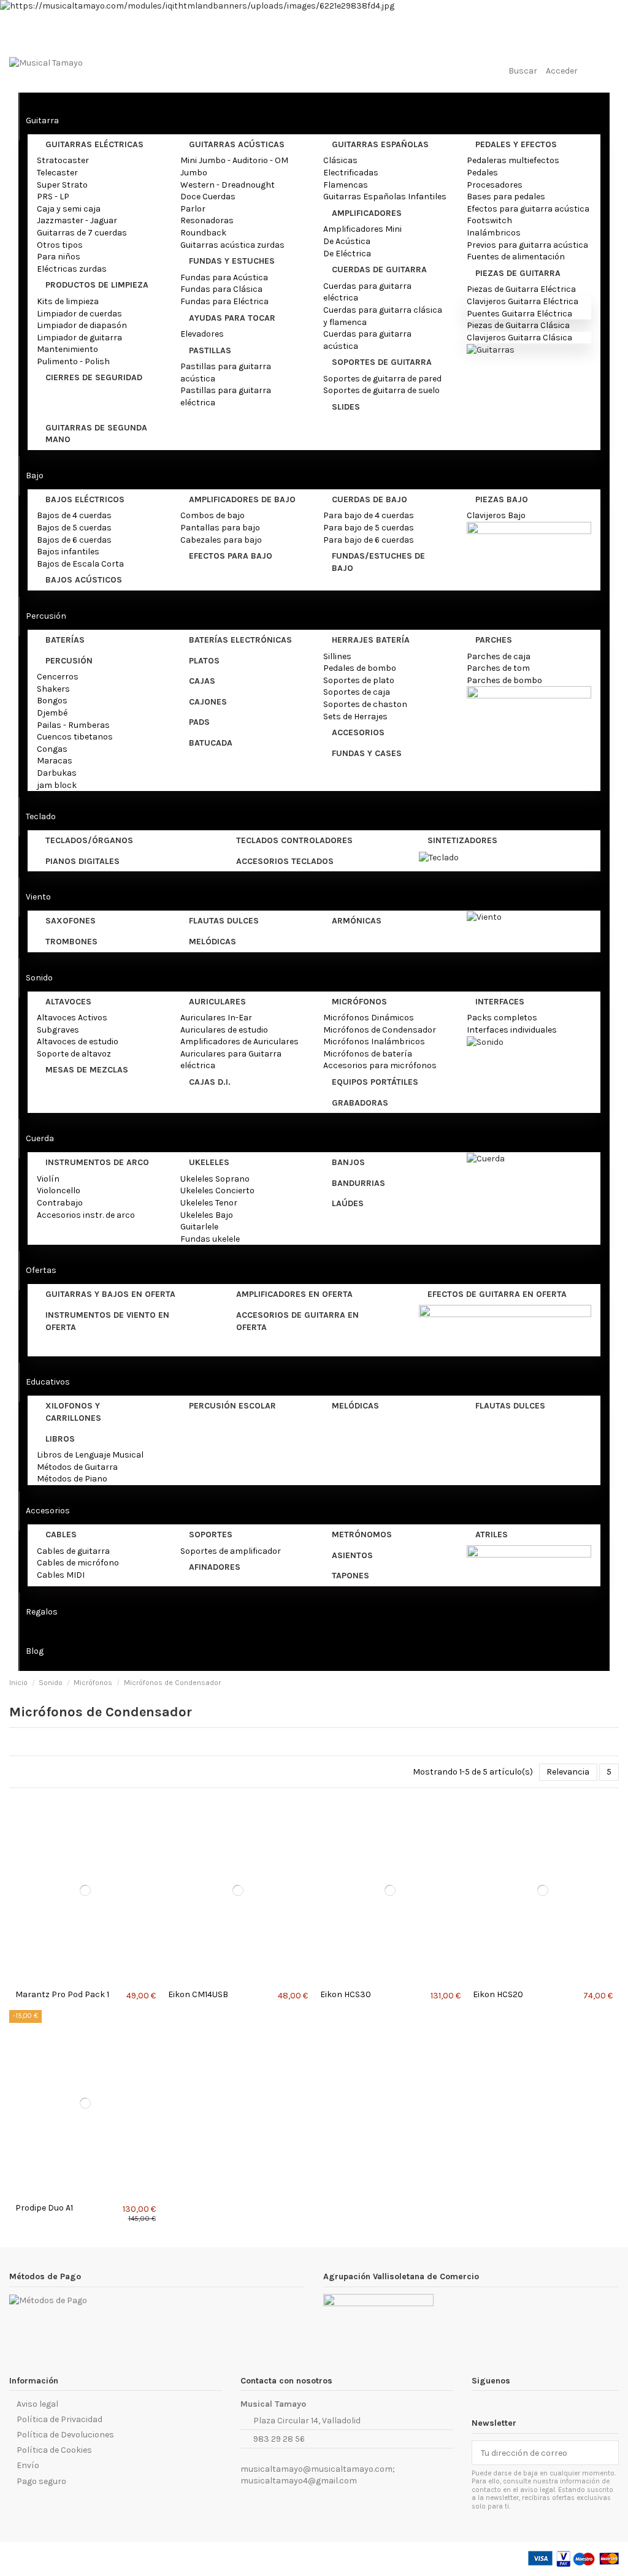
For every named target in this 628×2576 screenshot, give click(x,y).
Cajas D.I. (210, 1082)
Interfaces (500, 1002)
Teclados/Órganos (89, 840)
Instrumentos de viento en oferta (107, 1321)
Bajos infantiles (68, 552)
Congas (52, 749)
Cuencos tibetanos (75, 737)
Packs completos (502, 1018)
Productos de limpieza (97, 285)
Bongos (52, 701)
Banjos (348, 1162)
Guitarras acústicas (237, 144)
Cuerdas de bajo (370, 499)
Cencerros (58, 677)
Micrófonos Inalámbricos (374, 1041)
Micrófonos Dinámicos (369, 1018)
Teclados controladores (294, 840)
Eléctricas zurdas (72, 269)
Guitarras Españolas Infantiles (385, 197)
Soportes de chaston (365, 704)
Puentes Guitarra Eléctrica (519, 314)
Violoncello (59, 1191)
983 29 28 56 (279, 2439)
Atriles (492, 1535)
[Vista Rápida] (89, 1980)
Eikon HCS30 (346, 1994)
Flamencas (346, 185)
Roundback (203, 233)
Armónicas (357, 921)
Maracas (55, 761)
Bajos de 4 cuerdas (74, 515)
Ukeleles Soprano (215, 1179)
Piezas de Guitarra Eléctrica (521, 289)
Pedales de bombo (360, 668)
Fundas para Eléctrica (224, 301)
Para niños (59, 257)
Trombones (71, 942)
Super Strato (62, 185)
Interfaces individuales (512, 1030)
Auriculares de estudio (224, 1030)
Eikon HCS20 (498, 1994)
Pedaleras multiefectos (513, 160)
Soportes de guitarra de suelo (381, 390)
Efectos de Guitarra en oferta (497, 1294)
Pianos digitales (82, 861)
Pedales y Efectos (516, 144)
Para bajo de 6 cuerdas (369, 540)
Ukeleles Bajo (207, 1215)
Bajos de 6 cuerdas (74, 540)
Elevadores (202, 334)
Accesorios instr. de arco (86, 1215)
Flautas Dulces (510, 1406)
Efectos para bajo (231, 556)
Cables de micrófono (78, 1563)
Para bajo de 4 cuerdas (369, 515)
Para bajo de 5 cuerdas (369, 528)
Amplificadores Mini (362, 229)
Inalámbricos (494, 233)
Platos (204, 661)
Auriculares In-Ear (216, 1018)
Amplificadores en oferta (294, 1294)
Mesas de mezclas (87, 1070)
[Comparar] (82, 1980)
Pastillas (210, 350)
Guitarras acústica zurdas (232, 245)
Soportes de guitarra (382, 362)
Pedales (482, 173)
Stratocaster (63, 160)
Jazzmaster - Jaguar (77, 220)
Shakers (53, 689)
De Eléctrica (347, 254)
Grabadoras (360, 1103)
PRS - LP (53, 197)
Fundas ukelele (210, 1239)
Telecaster (57, 173)
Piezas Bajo (502, 499)
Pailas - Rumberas (73, 725)
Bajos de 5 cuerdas (74, 528)
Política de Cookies (54, 2450)
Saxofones (71, 921)
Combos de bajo (213, 515)
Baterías (65, 640)
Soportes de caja (357, 692)
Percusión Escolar (232, 1406)
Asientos (352, 1555)
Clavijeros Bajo (496, 515)
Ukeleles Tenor (209, 1203)
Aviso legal (37, 2404)
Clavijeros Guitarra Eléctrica (523, 301)
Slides (346, 407)
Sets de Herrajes (355, 717)
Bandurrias (358, 1183)
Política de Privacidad (59, 2419)
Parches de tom (498, 668)
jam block (57, 785)
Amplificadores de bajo (242, 499)
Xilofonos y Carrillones (73, 1412)
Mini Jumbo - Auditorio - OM (234, 160)
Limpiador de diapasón (82, 325)
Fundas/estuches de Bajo (378, 562)
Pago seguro (41, 2481)
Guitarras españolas (380, 144)
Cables (61, 1535)
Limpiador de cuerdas (79, 314)
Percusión (69, 661)
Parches (494, 640)
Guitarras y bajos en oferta (110, 1294)
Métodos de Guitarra (77, 1467)
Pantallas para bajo (220, 528)
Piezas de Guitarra (518, 273)
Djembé (52, 713)
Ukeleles (209, 1162)
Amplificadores (367, 213)
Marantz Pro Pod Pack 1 (62, 1994)
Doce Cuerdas (208, 197)
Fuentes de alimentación (516, 257)
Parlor (193, 209)
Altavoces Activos (72, 1018)
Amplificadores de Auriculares (239, 1041)
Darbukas (57, 773)
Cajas (202, 681)
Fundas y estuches (232, 261)
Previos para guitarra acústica (527, 245)
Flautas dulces (224, 921)
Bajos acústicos (84, 580)
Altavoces (68, 1002)
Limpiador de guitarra (79, 338)
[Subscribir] (610, 2453)
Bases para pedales (506, 197)
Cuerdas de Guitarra (379, 269)
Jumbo (194, 173)
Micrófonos (359, 1002)
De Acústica (347, 241)
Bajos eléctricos (85, 499)
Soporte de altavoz (74, 1054)
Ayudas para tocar (232, 318)
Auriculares (217, 1002)
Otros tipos (60, 245)
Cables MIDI (61, 1575)
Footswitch (489, 220)
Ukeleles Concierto (217, 1191)
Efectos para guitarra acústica (528, 209)
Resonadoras (207, 220)
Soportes (211, 1535)
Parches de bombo (504, 680)
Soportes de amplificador (231, 1551)
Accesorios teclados (285, 861)
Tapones (350, 1576)
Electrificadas (351, 173)
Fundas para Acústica (224, 277)
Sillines (337, 656)
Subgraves (58, 1030)
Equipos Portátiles (375, 1082)
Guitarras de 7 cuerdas (82, 233)
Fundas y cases (367, 753)
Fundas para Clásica (221, 289)
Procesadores (495, 185)
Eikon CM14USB (198, 1994)
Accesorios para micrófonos (380, 1065)
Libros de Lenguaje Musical (90, 1455)
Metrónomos (362, 1535)
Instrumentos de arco (97, 1162)
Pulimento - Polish (73, 361)
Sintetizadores (462, 840)
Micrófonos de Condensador (380, 1030)
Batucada (211, 743)
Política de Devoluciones (65, 2435)
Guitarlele (199, 1227)
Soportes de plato (359, 680)
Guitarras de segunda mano (96, 434)
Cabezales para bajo (221, 540)
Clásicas (340, 160)
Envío (28, 2465)
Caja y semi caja (69, 209)
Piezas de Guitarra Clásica (518, 325)
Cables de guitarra (73, 1551)
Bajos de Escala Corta (80, 564)
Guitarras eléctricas (94, 144)
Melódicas (213, 942)
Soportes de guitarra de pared (382, 379)
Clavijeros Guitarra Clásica (519, 338)
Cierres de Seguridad (94, 377)
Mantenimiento (67, 349)
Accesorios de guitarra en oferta (297, 1321)
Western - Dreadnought (228, 185)
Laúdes (348, 1203)
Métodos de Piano (72, 1479)
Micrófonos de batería (368, 1054)
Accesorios (358, 732)
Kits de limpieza (68, 301)
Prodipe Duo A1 (44, 2208)
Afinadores (215, 1567)
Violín (48, 1179)
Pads (199, 722)
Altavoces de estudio (78, 1041)
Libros (60, 1439)
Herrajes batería (371, 640)
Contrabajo (60, 1203)
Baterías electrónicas (240, 640)
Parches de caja (499, 656)
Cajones (208, 702)
